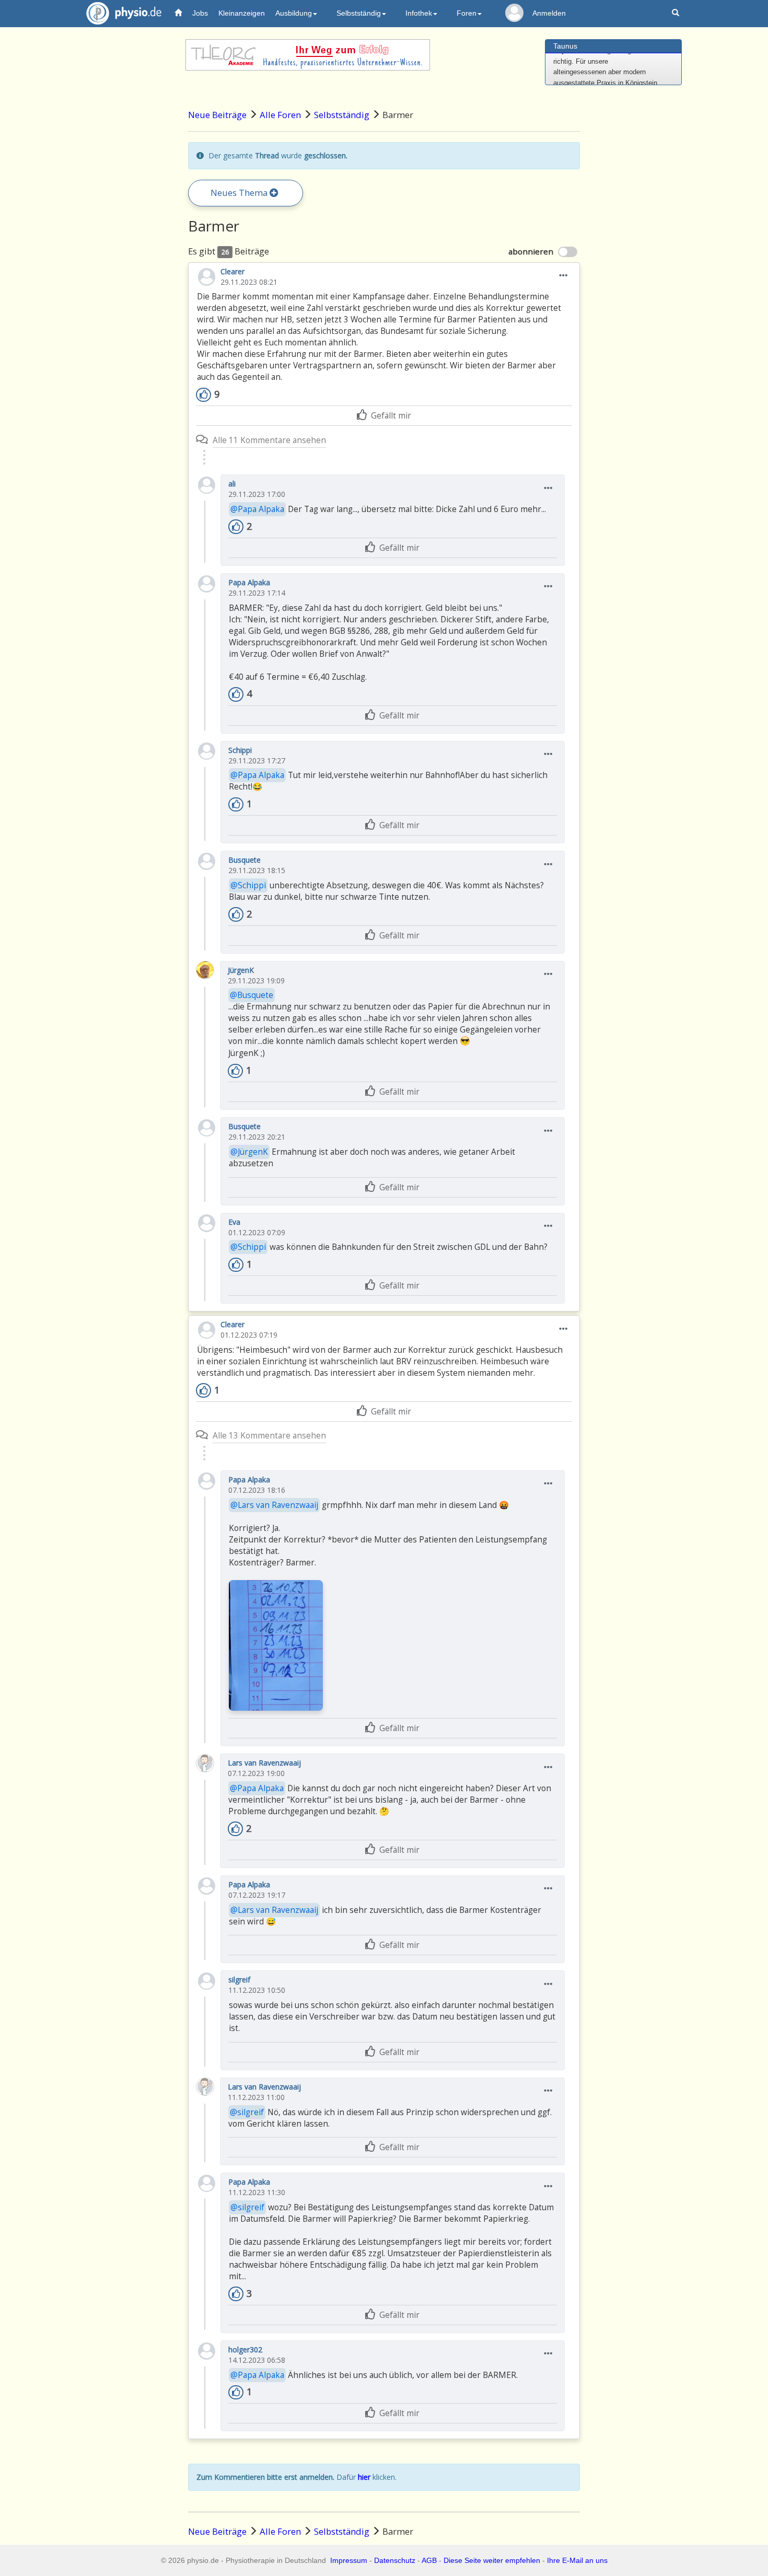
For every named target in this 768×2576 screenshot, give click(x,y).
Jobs (200, 13)
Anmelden (549, 13)
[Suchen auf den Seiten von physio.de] (677, 13)
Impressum (349, 2560)
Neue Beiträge (217, 115)
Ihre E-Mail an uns (577, 2560)
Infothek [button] (419, 13)
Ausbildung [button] (294, 13)
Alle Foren (280, 115)
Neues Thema (240, 193)
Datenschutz (395, 2560)
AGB (429, 2560)
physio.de (124, 13)
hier (364, 2477)
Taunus (565, 46)
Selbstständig (342, 115)
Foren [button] (467, 13)
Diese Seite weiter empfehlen (492, 2560)
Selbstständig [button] (359, 13)
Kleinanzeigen (242, 13)
